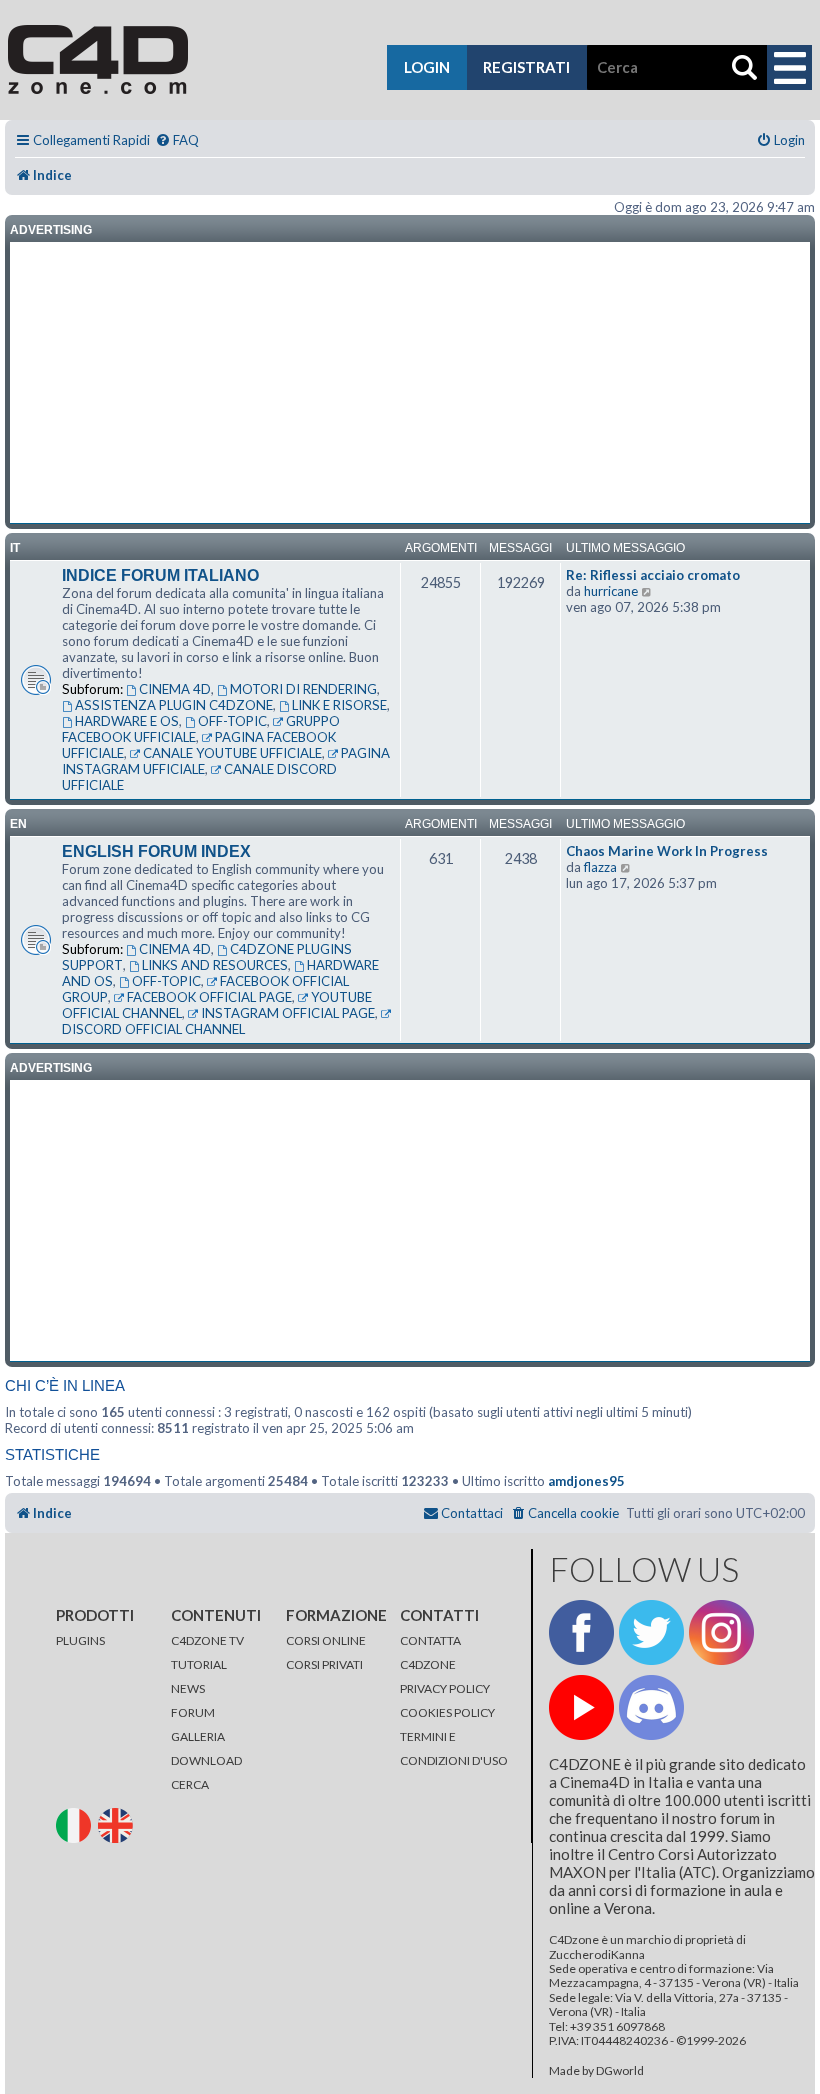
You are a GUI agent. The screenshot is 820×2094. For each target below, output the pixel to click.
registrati (526, 67)
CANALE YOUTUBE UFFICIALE (232, 753)
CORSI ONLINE (326, 1640)
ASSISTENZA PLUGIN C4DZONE (174, 705)
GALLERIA (198, 1736)
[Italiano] (76, 1823)
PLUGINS (80, 1640)
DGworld (620, 2071)
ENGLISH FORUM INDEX (156, 851)
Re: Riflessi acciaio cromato (653, 575)
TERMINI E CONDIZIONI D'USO (454, 1748)
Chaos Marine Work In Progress (667, 851)
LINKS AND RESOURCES (215, 965)
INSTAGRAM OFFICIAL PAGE (288, 1013)
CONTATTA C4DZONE (430, 1652)
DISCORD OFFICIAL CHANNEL (153, 1029)
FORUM (193, 1712)
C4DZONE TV (207, 1640)
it (15, 548)
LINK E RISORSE (339, 705)
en (18, 824)
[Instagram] (721, 1632)
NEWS (188, 1688)
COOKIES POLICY (447, 1712)
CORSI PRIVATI (324, 1664)
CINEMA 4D (175, 689)
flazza (600, 867)
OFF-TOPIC (232, 721)
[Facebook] (581, 1632)
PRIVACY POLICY (445, 1688)
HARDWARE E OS (127, 721)
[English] (118, 1823)
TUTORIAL (199, 1664)
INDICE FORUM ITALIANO (160, 575)
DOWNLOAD (206, 1760)
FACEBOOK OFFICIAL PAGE (209, 997)
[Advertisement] (410, 383)
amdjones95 (586, 1481)
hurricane (611, 591)
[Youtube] (581, 1707)
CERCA (190, 1784)
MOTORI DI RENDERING (303, 689)
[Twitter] (651, 1632)
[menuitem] (177, 140)
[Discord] (651, 1707)
